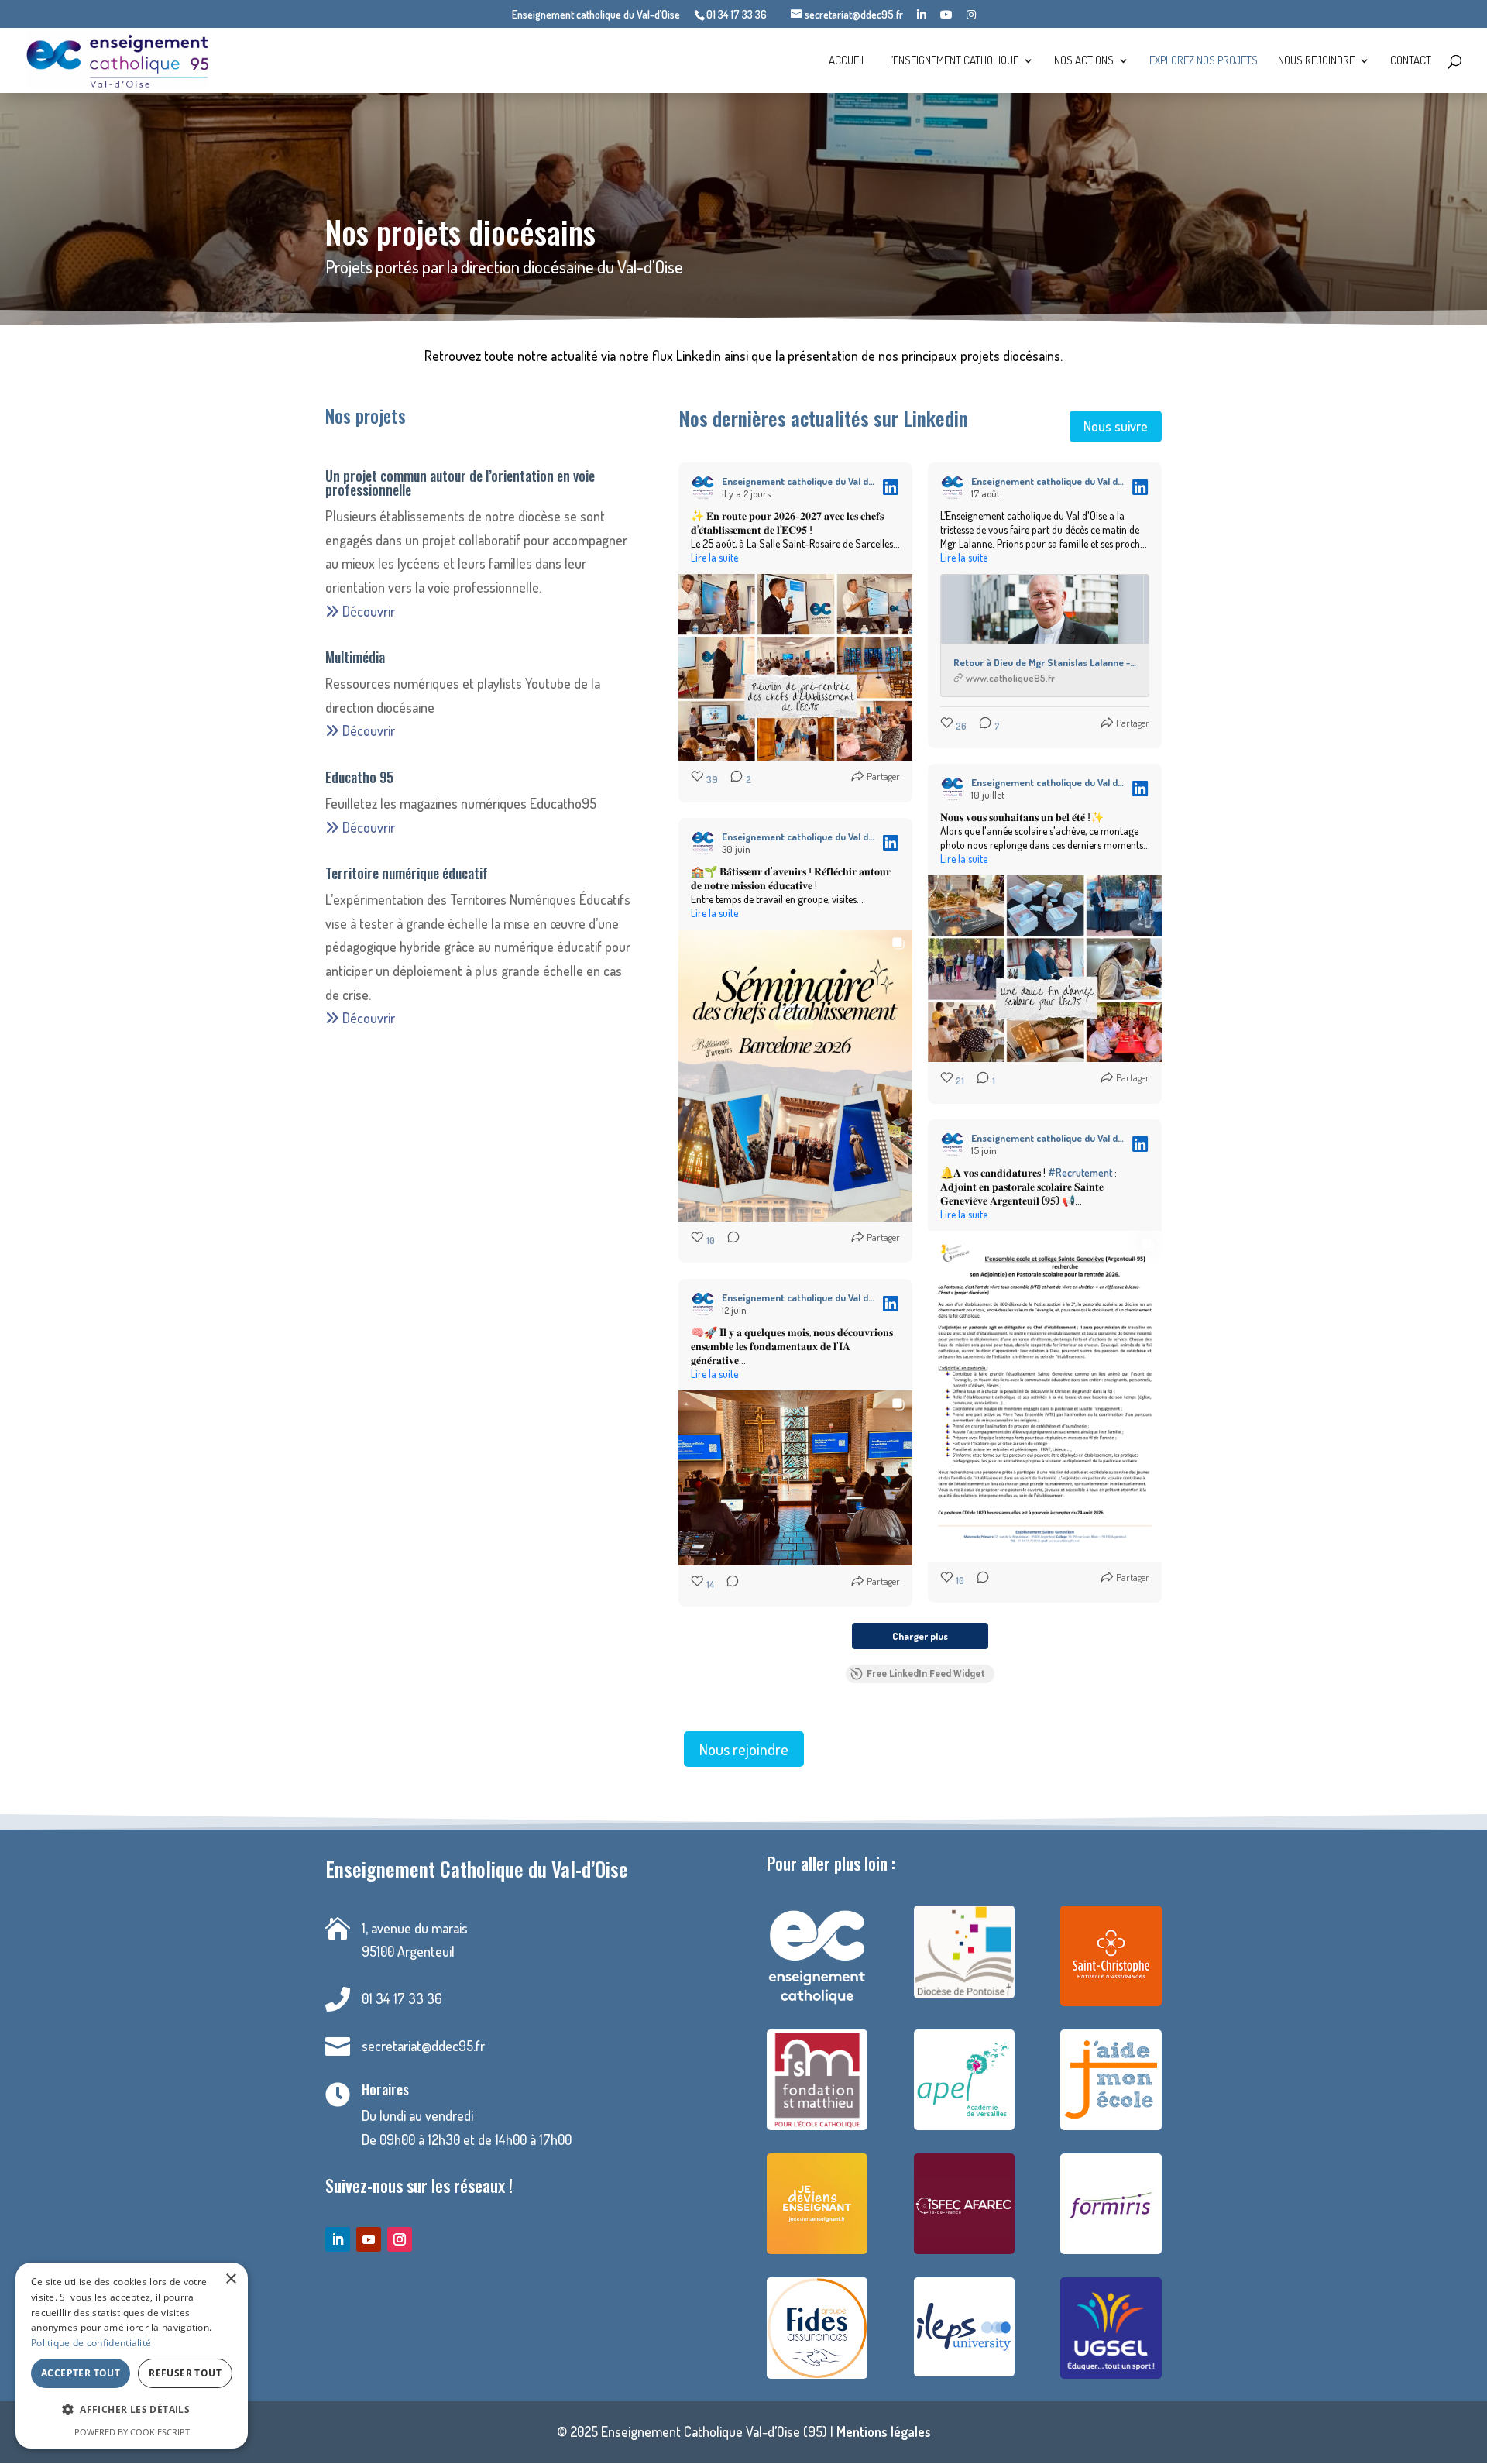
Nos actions (1084, 61)
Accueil (848, 61)
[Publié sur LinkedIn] (891, 487)
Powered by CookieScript (132, 2432)
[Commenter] (729, 1241)
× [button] (230, 2279)
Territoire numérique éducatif (407, 873)
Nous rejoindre (1316, 61)
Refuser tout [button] (185, 2373)
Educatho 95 (359, 777)
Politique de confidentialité (91, 2343)
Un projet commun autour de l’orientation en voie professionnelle (460, 483)
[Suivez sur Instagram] (400, 2239)
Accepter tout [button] (81, 2373)
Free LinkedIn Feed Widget (926, 1674)
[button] (132, 2410)
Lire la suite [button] (714, 557)
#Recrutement (1080, 1172)
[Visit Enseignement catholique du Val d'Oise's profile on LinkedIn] (703, 487)
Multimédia (355, 657)
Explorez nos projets (1204, 61)
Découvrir (367, 611)
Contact (1411, 61)
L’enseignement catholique (953, 61)
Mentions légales (884, 2431)
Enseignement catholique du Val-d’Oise (596, 15)
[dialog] (132, 2356)
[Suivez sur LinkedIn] (338, 2239)
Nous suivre (1116, 426)
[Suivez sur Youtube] (369, 2239)
